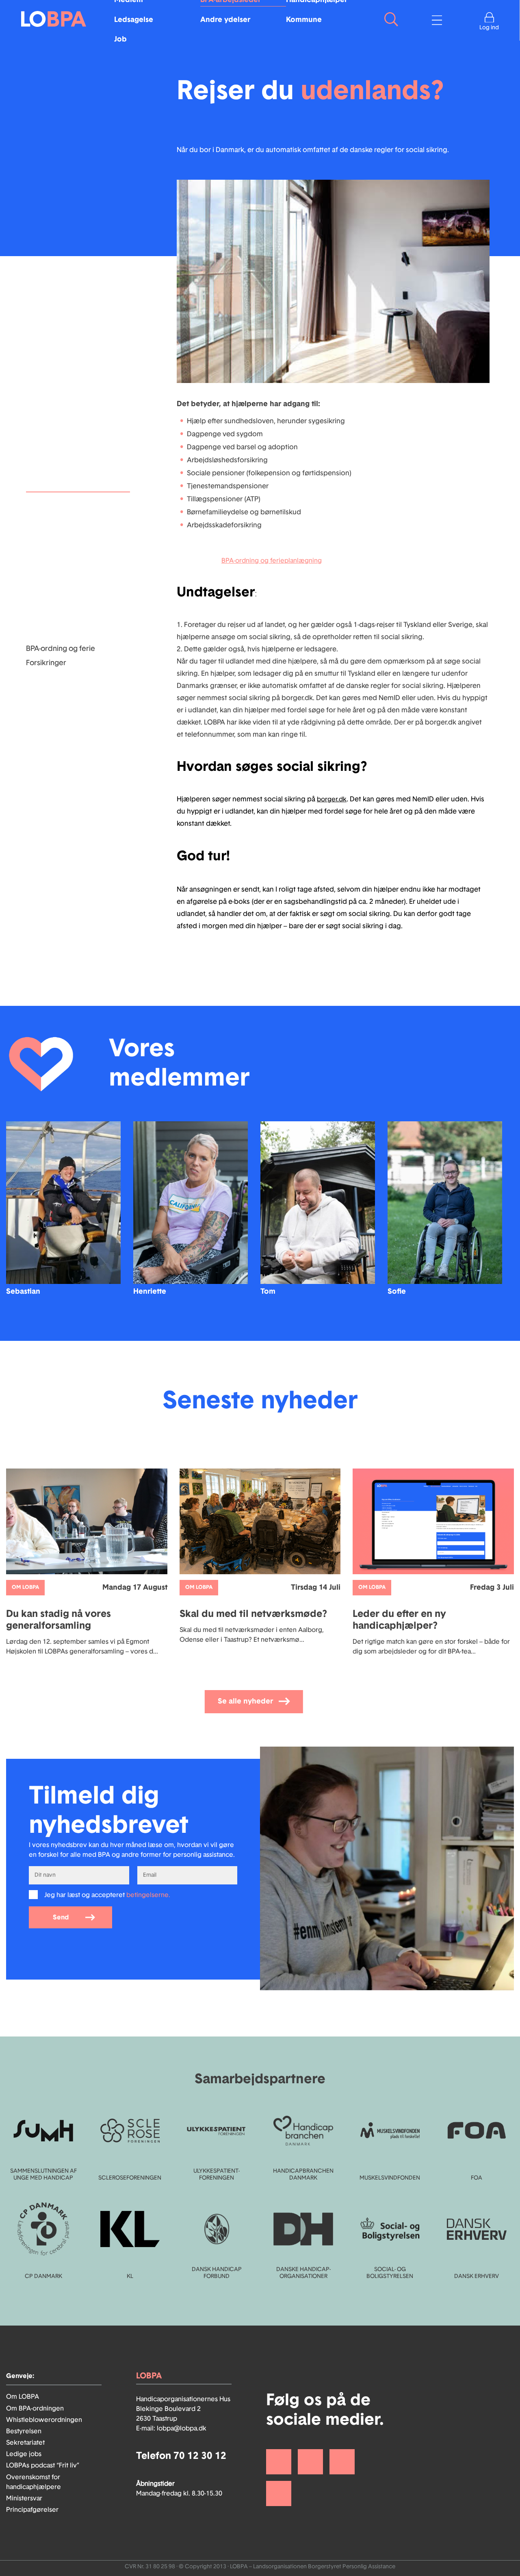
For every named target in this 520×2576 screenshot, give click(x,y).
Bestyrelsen (24, 2431)
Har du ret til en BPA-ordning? (75, 549)
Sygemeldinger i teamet (66, 592)
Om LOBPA (23, 2397)
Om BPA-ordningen (35, 2408)
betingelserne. (148, 1895)
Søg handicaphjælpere (65, 635)
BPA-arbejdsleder (55, 506)
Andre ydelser (225, 20)
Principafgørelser (32, 2510)
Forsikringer (46, 663)
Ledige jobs (24, 2454)
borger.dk (332, 799)
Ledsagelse (134, 20)
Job (120, 39)
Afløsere (40, 577)
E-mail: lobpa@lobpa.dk (171, 2428)
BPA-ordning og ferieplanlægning (272, 561)
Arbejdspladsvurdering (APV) (76, 620)
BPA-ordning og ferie (61, 649)
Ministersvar (24, 2498)
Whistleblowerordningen (44, 2420)
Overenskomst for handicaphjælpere (34, 2482)
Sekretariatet (25, 2443)
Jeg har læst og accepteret (107, 1895)
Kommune (304, 20)
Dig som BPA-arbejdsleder (69, 520)
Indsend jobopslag (57, 535)
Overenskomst (51, 563)
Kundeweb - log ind (59, 606)
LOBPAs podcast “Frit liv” (43, 2465)
